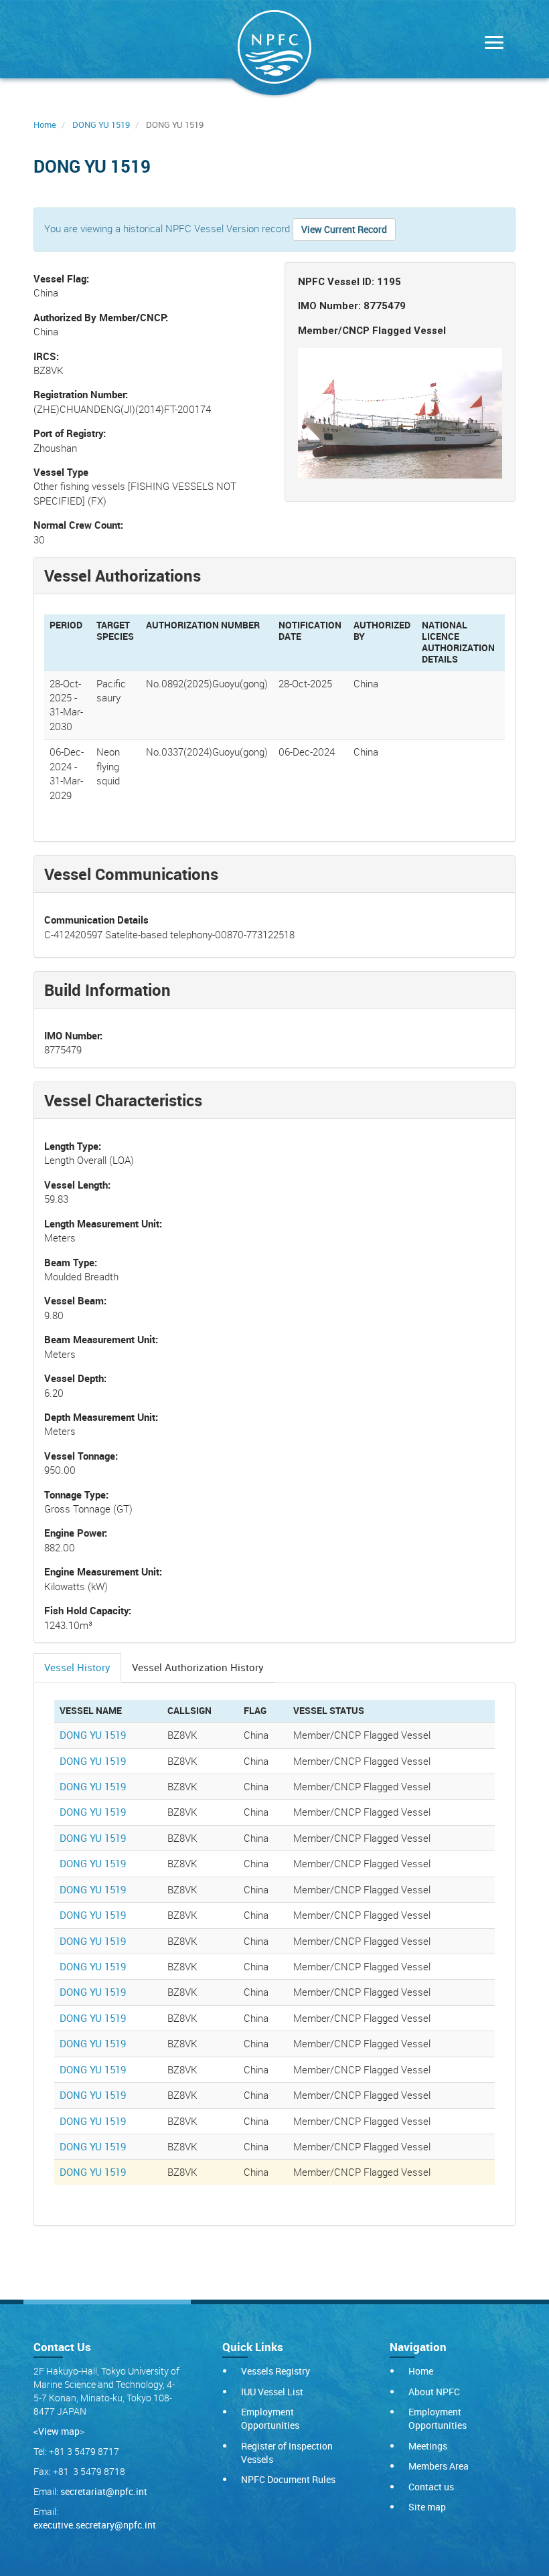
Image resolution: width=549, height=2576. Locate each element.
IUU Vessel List (272, 2392)
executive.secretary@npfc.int (95, 2525)
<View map (57, 2431)
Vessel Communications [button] (131, 874)
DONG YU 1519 (101, 124)
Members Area (439, 2466)
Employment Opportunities (270, 2418)
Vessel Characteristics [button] (123, 1100)
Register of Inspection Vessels (287, 2453)
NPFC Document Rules (288, 2479)
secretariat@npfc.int (104, 2491)
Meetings (428, 2446)
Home (45, 124)
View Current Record (344, 229)
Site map (427, 2507)
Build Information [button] (107, 990)
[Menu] (491, 44)
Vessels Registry (276, 2371)
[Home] (274, 50)
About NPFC (434, 2392)
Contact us (431, 2487)
